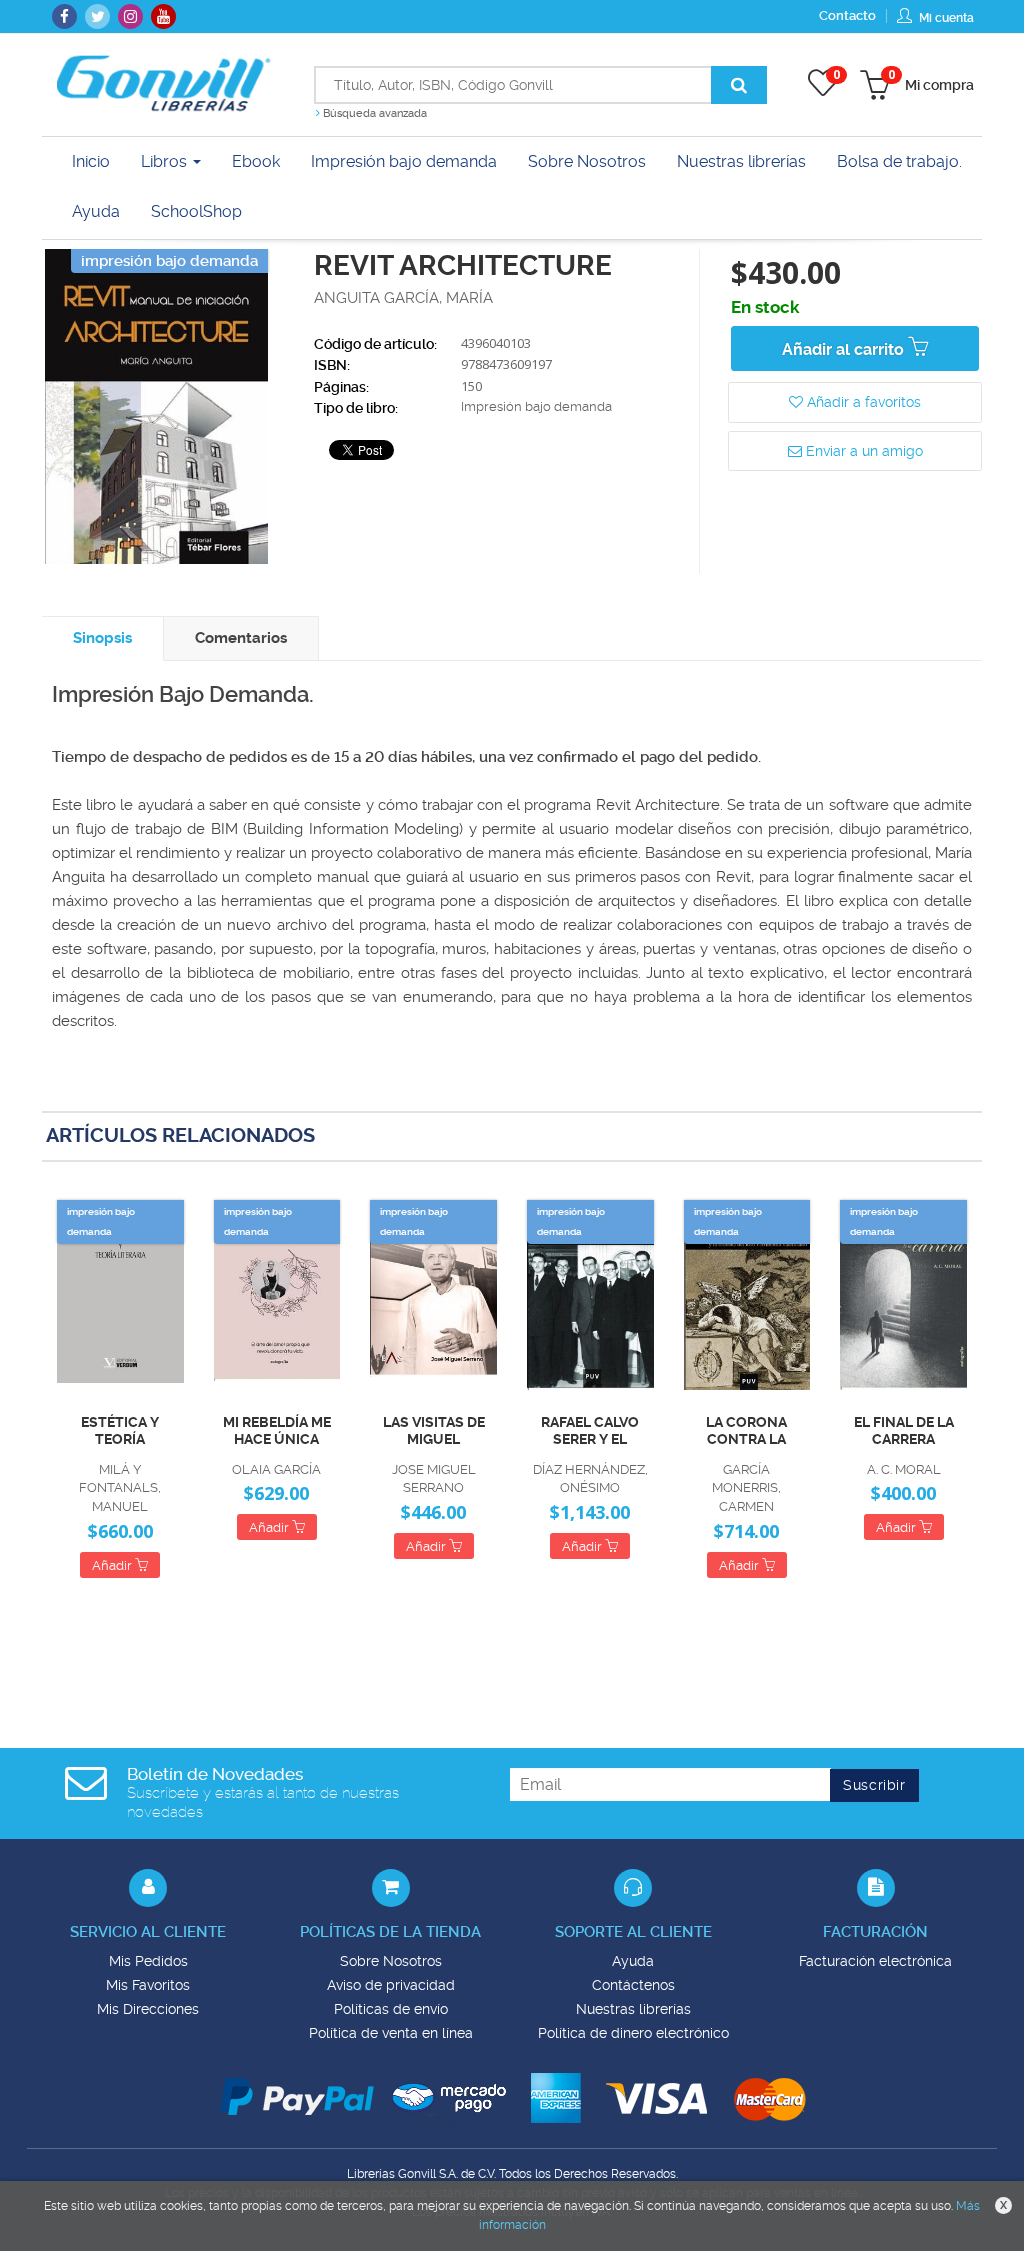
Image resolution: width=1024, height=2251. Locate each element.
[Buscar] (739, 85)
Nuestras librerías (633, 2009)
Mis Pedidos (148, 1961)
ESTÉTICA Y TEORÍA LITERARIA (120, 1431)
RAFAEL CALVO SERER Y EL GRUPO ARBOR (590, 1431)
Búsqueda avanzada (373, 113)
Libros (166, 161)
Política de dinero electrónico (633, 2033)
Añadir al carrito (845, 349)
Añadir (113, 1565)
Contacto (847, 15)
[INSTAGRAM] (130, 16)
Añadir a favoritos (862, 402)
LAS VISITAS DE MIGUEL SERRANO (434, 1431)
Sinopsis (102, 638)
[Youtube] (163, 16)
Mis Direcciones (148, 2009)
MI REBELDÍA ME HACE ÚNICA (277, 1430)
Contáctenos (633, 1985)
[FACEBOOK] (64, 16)
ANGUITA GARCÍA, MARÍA (403, 298)
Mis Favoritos (148, 1985)
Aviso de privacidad (391, 1985)
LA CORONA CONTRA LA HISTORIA (746, 1431)
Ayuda (633, 1961)
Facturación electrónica (875, 1961)
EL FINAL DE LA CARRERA (904, 1430)
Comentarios (241, 638)
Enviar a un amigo (862, 451)
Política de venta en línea (391, 2033)
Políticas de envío (391, 2009)
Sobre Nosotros (391, 1961)
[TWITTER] (97, 16)
